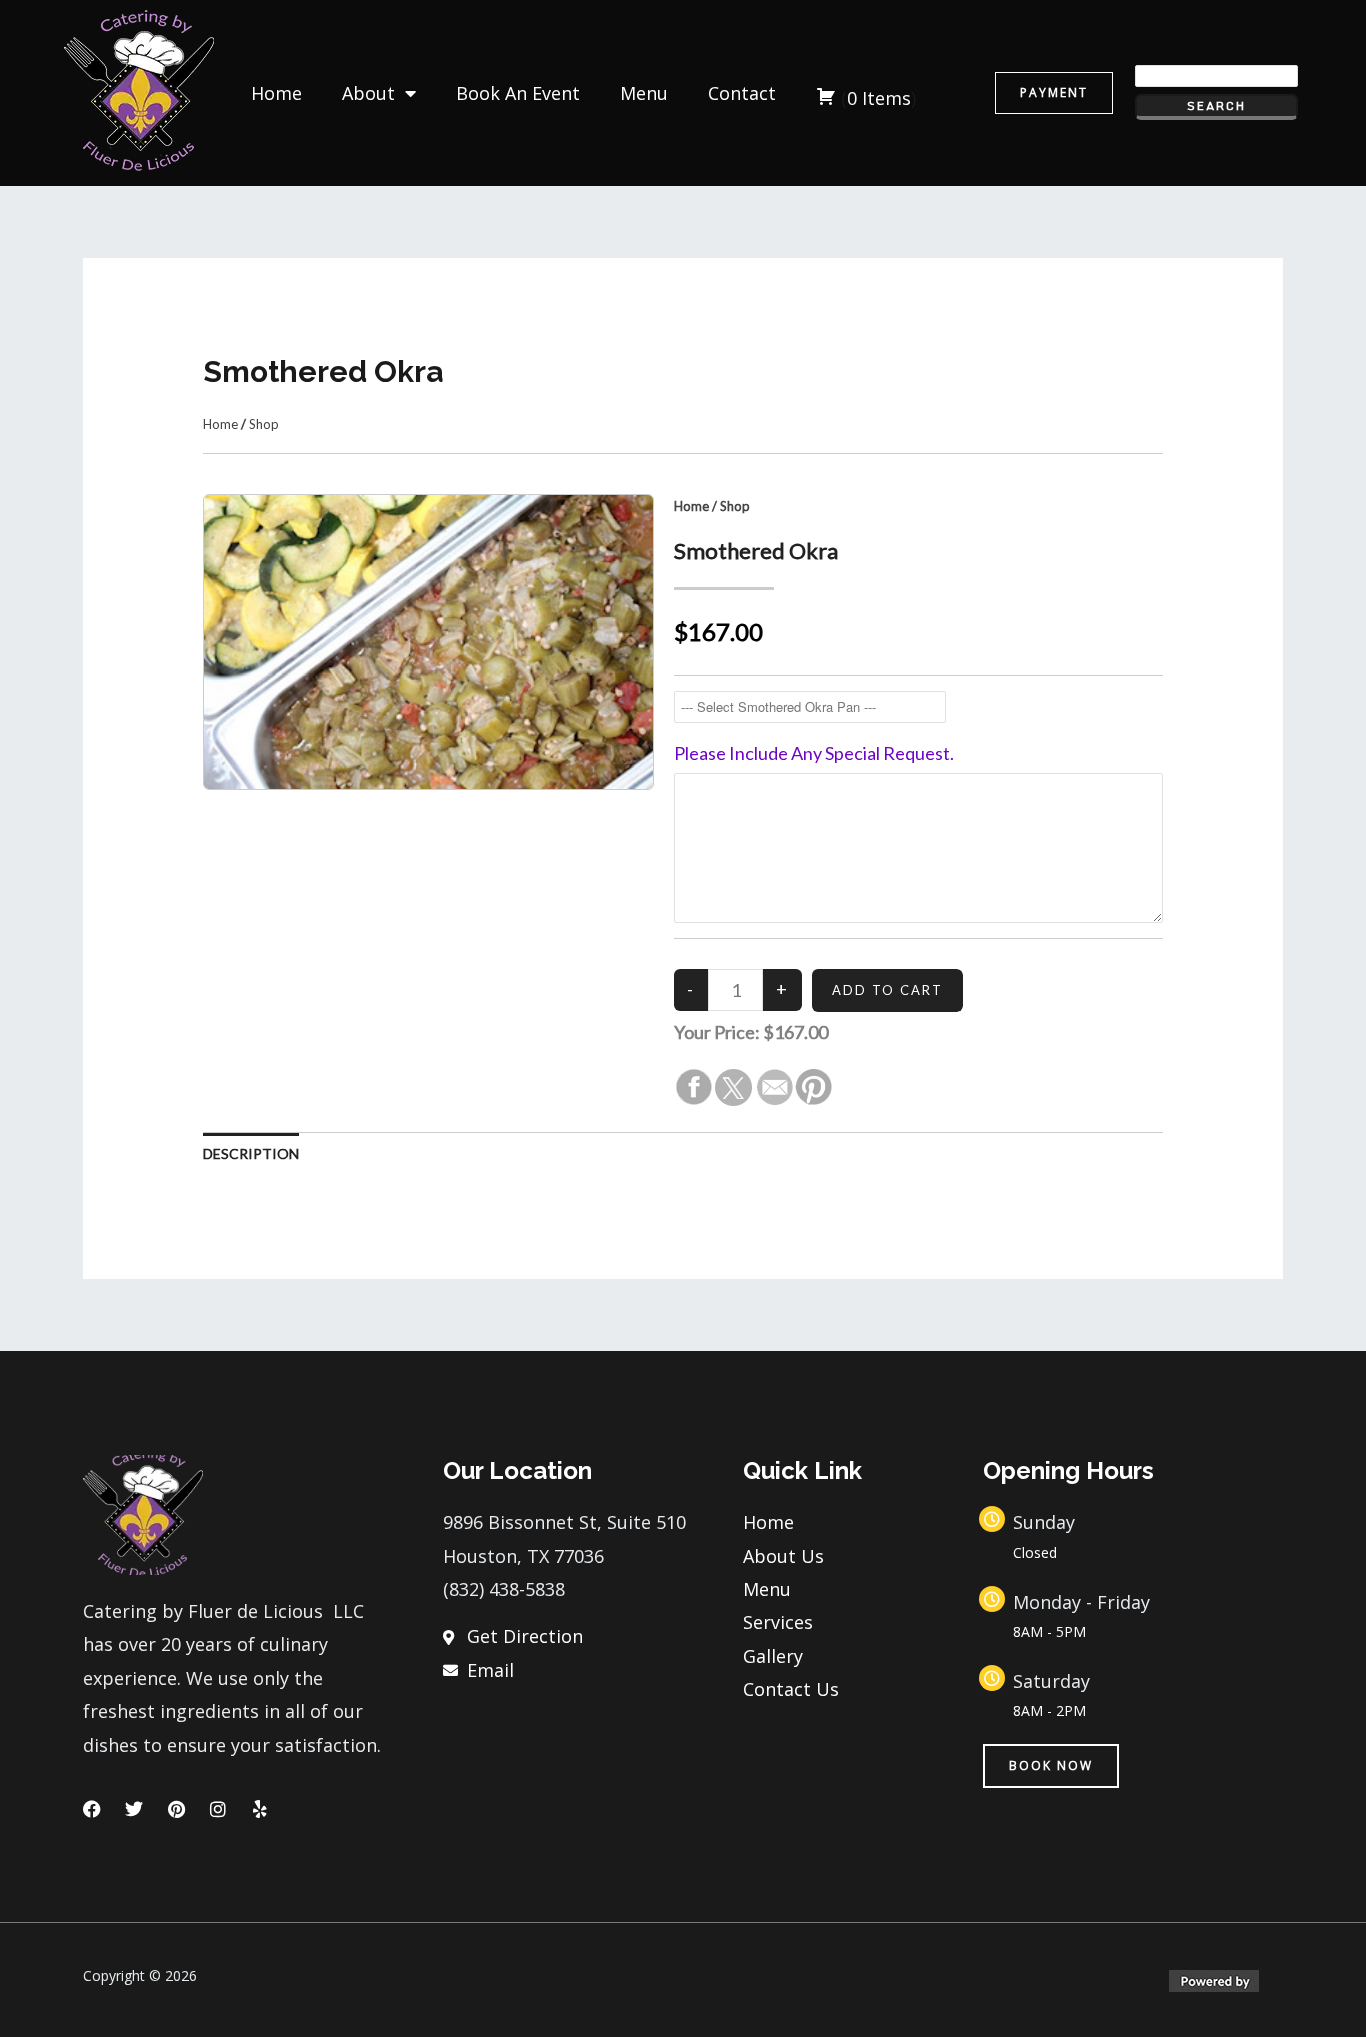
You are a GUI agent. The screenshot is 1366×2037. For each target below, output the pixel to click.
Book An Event (518, 93)
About (368, 93)
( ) (878, 98)
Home (276, 93)
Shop (264, 424)
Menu (644, 93)
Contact (742, 93)
